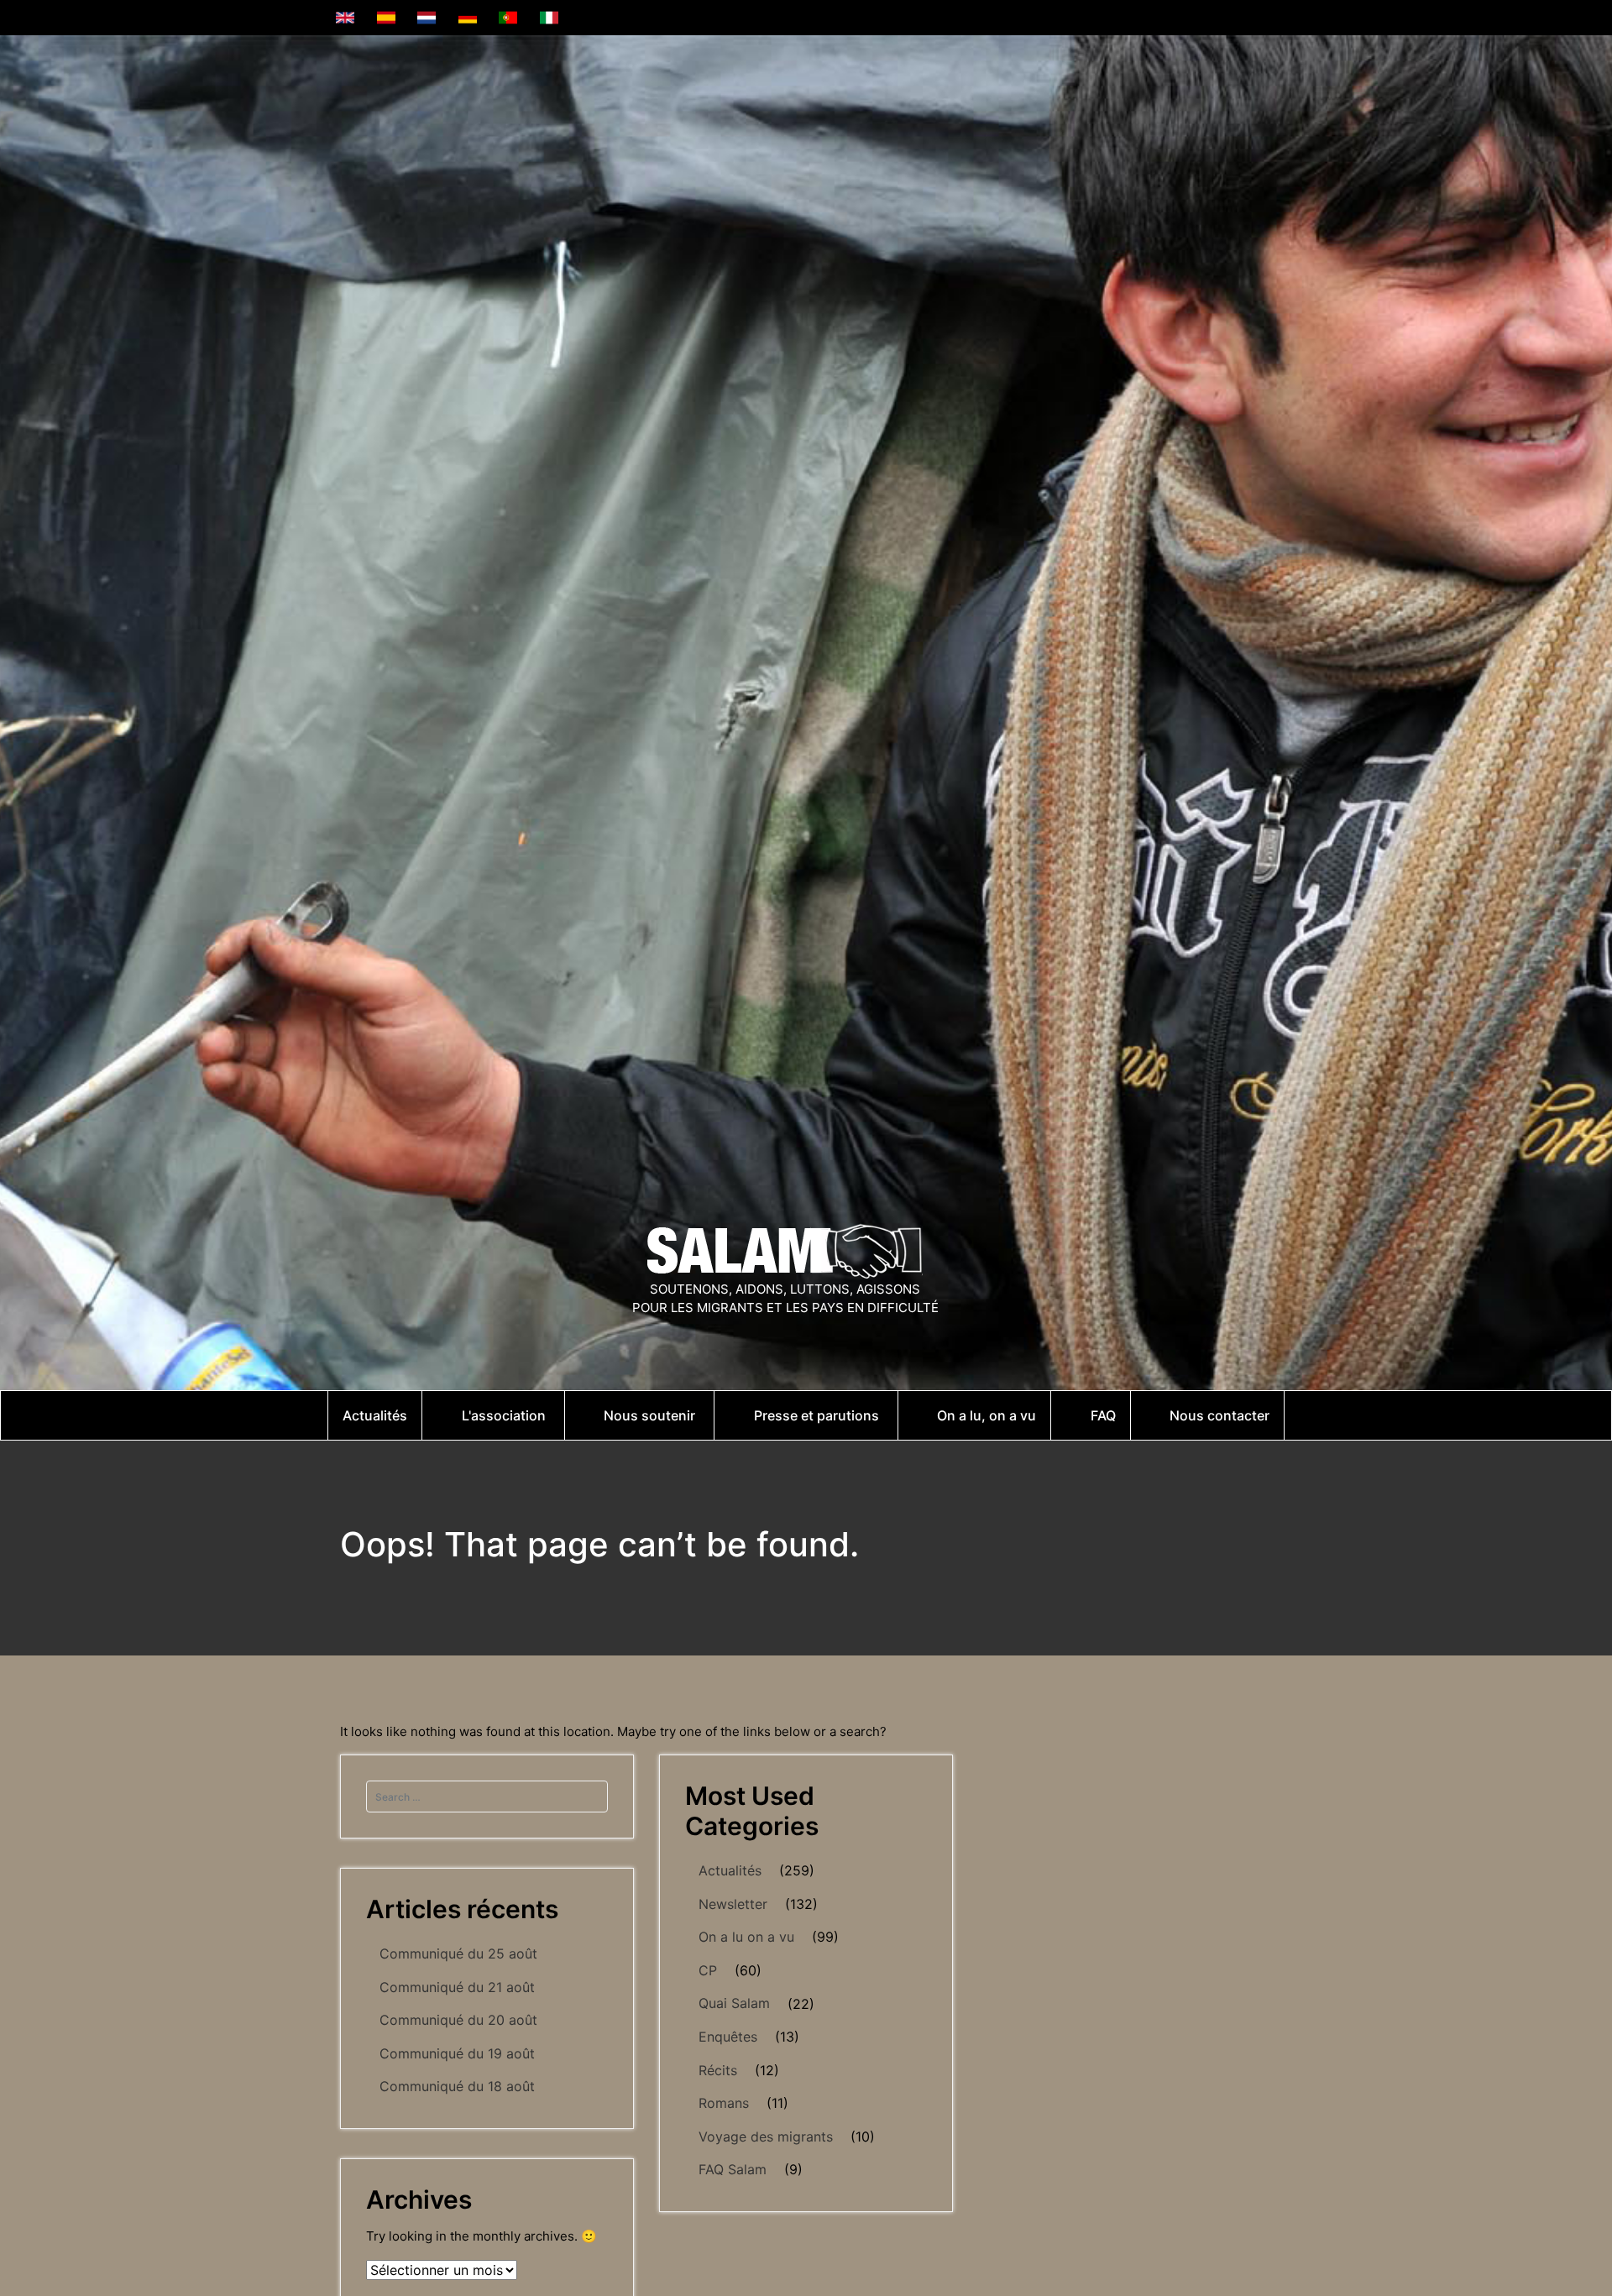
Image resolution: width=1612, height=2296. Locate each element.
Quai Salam (734, 2003)
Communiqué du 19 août (457, 2053)
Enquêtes (728, 2037)
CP (708, 1970)
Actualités (730, 1870)
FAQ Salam (733, 2169)
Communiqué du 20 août (458, 2020)
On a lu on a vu (746, 1937)
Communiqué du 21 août (457, 1987)
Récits (718, 2070)
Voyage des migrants (766, 2136)
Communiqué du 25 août (458, 1953)
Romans (724, 2103)
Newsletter (733, 1904)
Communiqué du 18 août (457, 2086)
